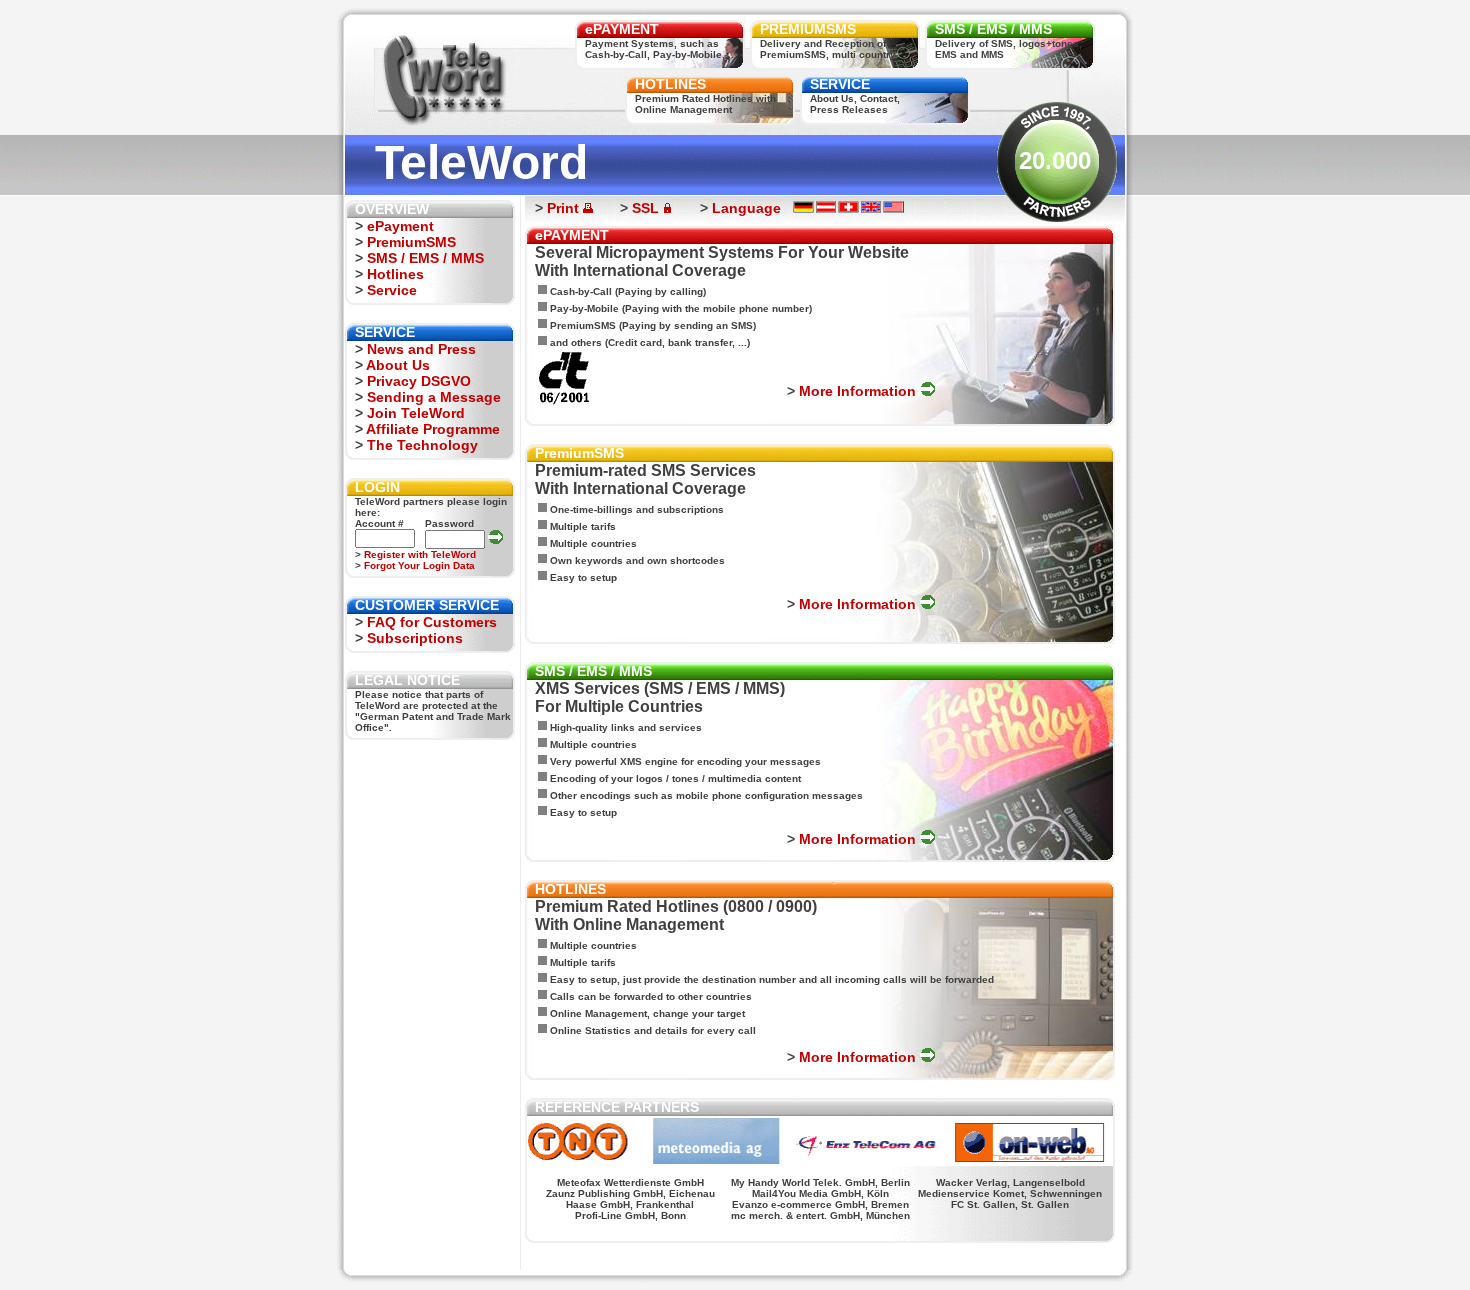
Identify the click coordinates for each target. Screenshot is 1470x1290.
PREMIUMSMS (808, 29)
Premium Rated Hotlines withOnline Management (705, 104)
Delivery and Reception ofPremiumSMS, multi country (828, 49)
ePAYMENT (622, 29)
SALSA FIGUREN (851, 1254)
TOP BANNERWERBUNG (1046, 1254)
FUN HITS (977, 1254)
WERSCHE (795, 1254)
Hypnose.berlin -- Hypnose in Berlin (585, 1254)
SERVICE (840, 84)
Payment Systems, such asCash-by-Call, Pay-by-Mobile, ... (661, 49)
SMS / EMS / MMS (993, 29)
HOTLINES (670, 84)
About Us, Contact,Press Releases (855, 104)
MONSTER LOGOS (920, 1254)
